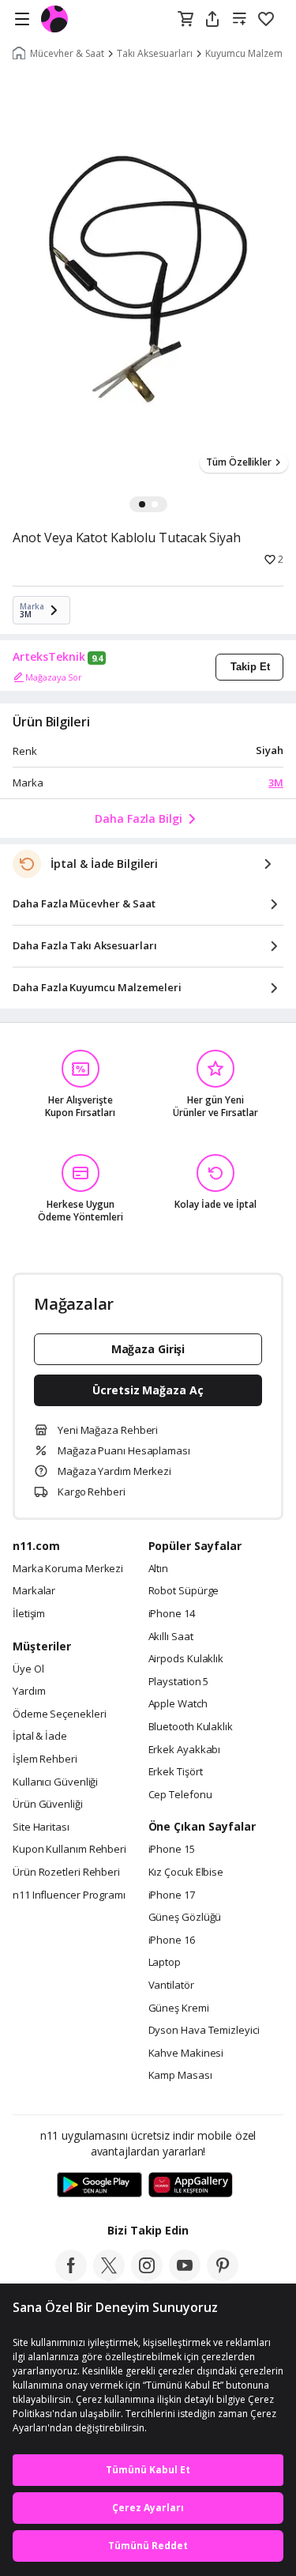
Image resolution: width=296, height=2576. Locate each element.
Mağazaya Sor (54, 677)
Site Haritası (41, 1827)
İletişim (29, 1614)
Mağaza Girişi (148, 1349)
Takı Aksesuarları (155, 54)
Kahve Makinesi (186, 2054)
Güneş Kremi (179, 2008)
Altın (159, 1569)
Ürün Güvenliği (48, 1805)
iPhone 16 (172, 1940)
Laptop (165, 1963)
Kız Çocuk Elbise (186, 1873)
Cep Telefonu (180, 1795)
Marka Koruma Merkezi (68, 1569)
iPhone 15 (172, 1850)
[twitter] (109, 2276)
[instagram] (147, 2276)
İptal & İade (40, 1737)
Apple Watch (178, 1704)
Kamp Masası (180, 2076)
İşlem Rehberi (45, 1759)
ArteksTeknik (49, 657)
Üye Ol (28, 1669)
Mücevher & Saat (67, 54)
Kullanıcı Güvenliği (55, 1782)
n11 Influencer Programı (69, 1895)
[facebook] (71, 2276)
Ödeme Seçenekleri (59, 1714)
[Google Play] (99, 2186)
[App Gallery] (191, 2186)
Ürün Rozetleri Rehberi (66, 1873)
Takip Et (250, 667)
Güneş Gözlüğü (185, 1918)
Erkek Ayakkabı (185, 1750)
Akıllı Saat (171, 1637)
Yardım (29, 1692)
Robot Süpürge (184, 1591)
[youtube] (185, 2276)
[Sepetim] (185, 20)
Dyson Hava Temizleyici (204, 2031)
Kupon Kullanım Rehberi (69, 1850)
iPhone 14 (172, 1614)
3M (276, 783)
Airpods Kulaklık (186, 1659)
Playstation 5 (179, 1682)
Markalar (34, 1591)
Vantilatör (171, 1986)
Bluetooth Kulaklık (191, 1727)
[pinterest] (223, 2276)
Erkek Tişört (176, 1772)
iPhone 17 (172, 1895)
